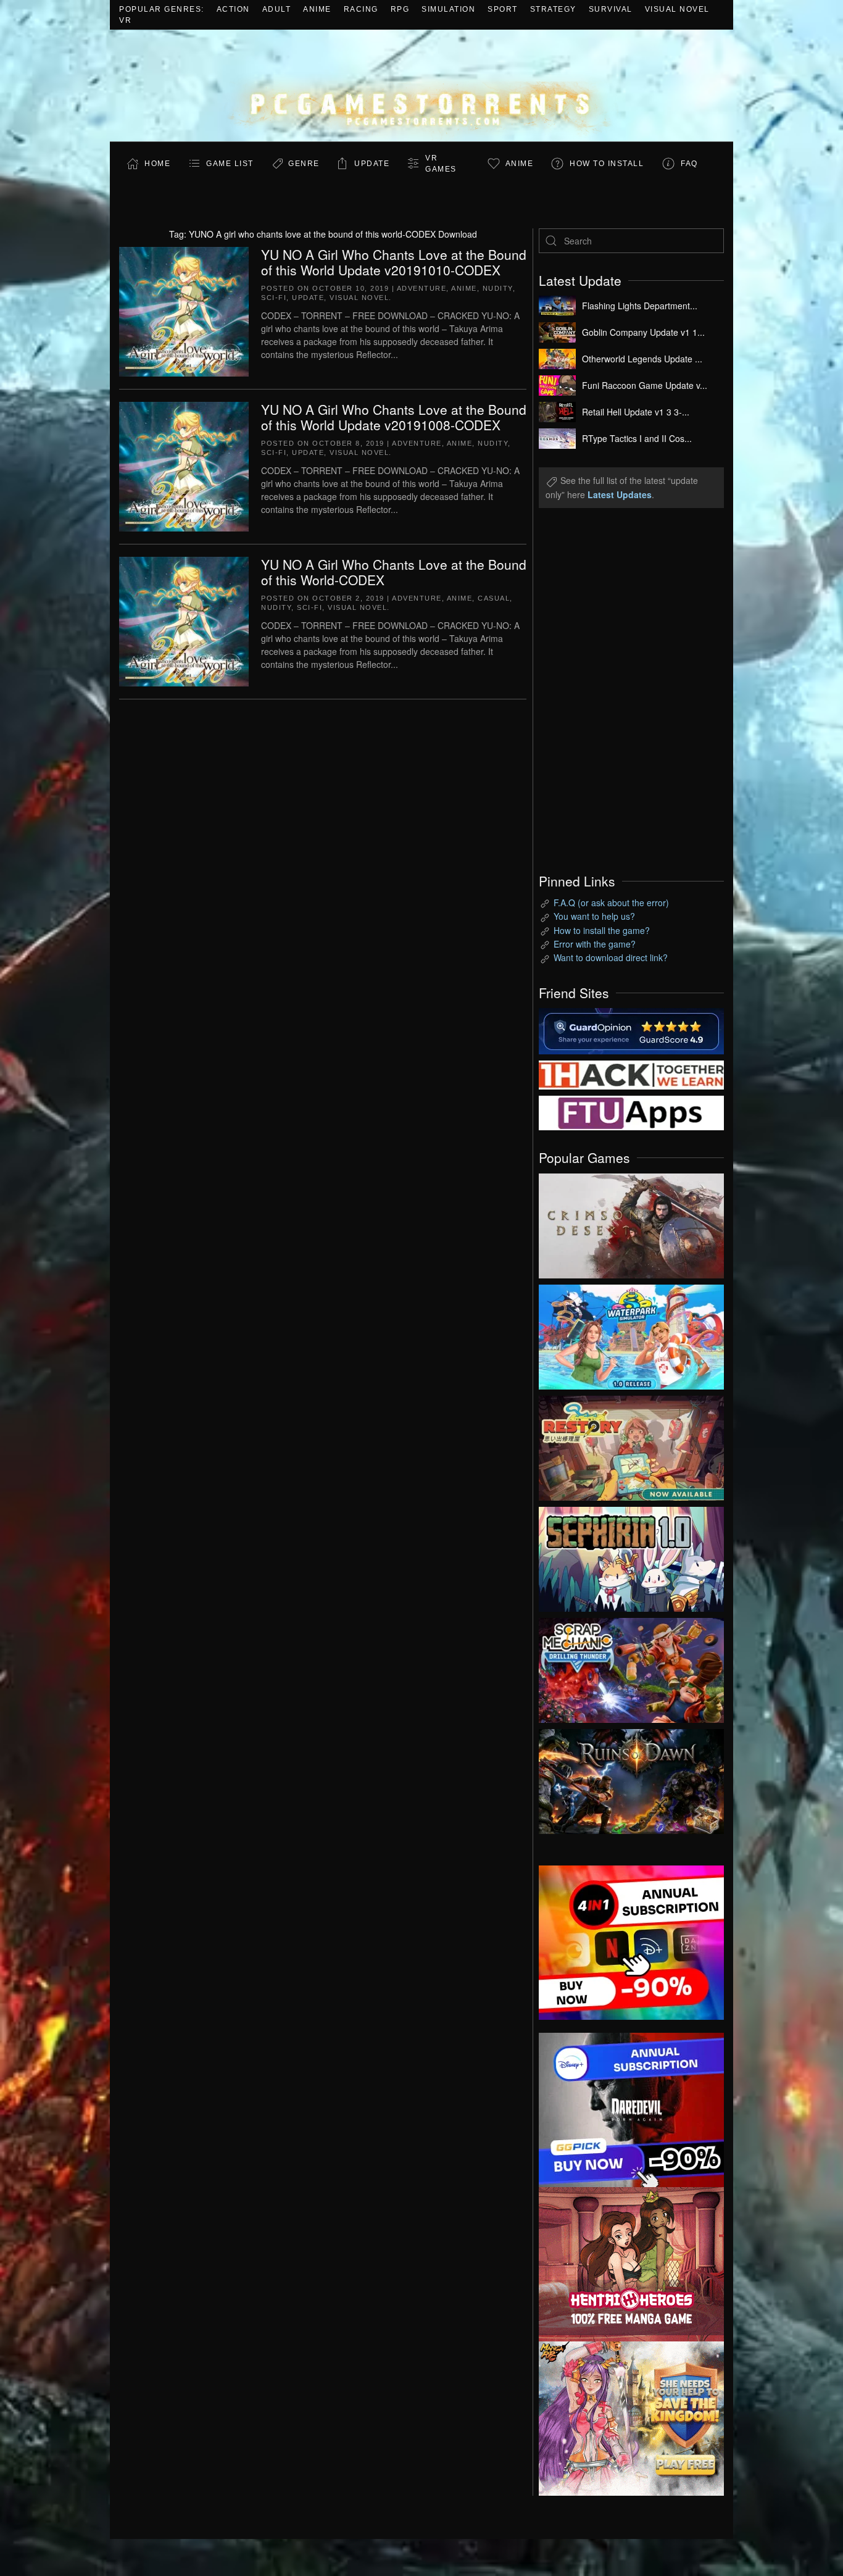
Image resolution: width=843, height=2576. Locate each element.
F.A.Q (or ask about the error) (611, 902)
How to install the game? (602, 930)
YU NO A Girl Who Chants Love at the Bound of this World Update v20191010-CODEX (394, 262)
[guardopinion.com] (631, 1030)
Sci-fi (274, 298)
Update (372, 164)
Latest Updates (620, 494)
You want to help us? (594, 916)
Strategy (553, 9)
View (631, 1223)
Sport (503, 9)
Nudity (498, 288)
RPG (400, 9)
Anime (317, 9)
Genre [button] (304, 164)
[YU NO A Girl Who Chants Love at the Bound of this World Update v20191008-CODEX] (184, 465)
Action (233, 9)
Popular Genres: (162, 9)
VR (125, 20)
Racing (361, 9)
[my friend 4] (631, 1112)
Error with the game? (595, 944)
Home (157, 164)
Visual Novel (677, 9)
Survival (611, 9)
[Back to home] (421, 85)
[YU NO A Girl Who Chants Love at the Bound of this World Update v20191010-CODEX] (184, 310)
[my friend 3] (631, 1073)
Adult (277, 9)
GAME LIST (230, 164)
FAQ (689, 164)
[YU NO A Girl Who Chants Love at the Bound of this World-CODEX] (184, 620)
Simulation (448, 9)
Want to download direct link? (611, 957)
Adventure (422, 288)
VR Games (441, 164)
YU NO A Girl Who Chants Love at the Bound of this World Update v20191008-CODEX (394, 417)
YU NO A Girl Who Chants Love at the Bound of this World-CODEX (394, 572)
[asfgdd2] (631, 2262)
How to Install (607, 164)
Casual (494, 598)
